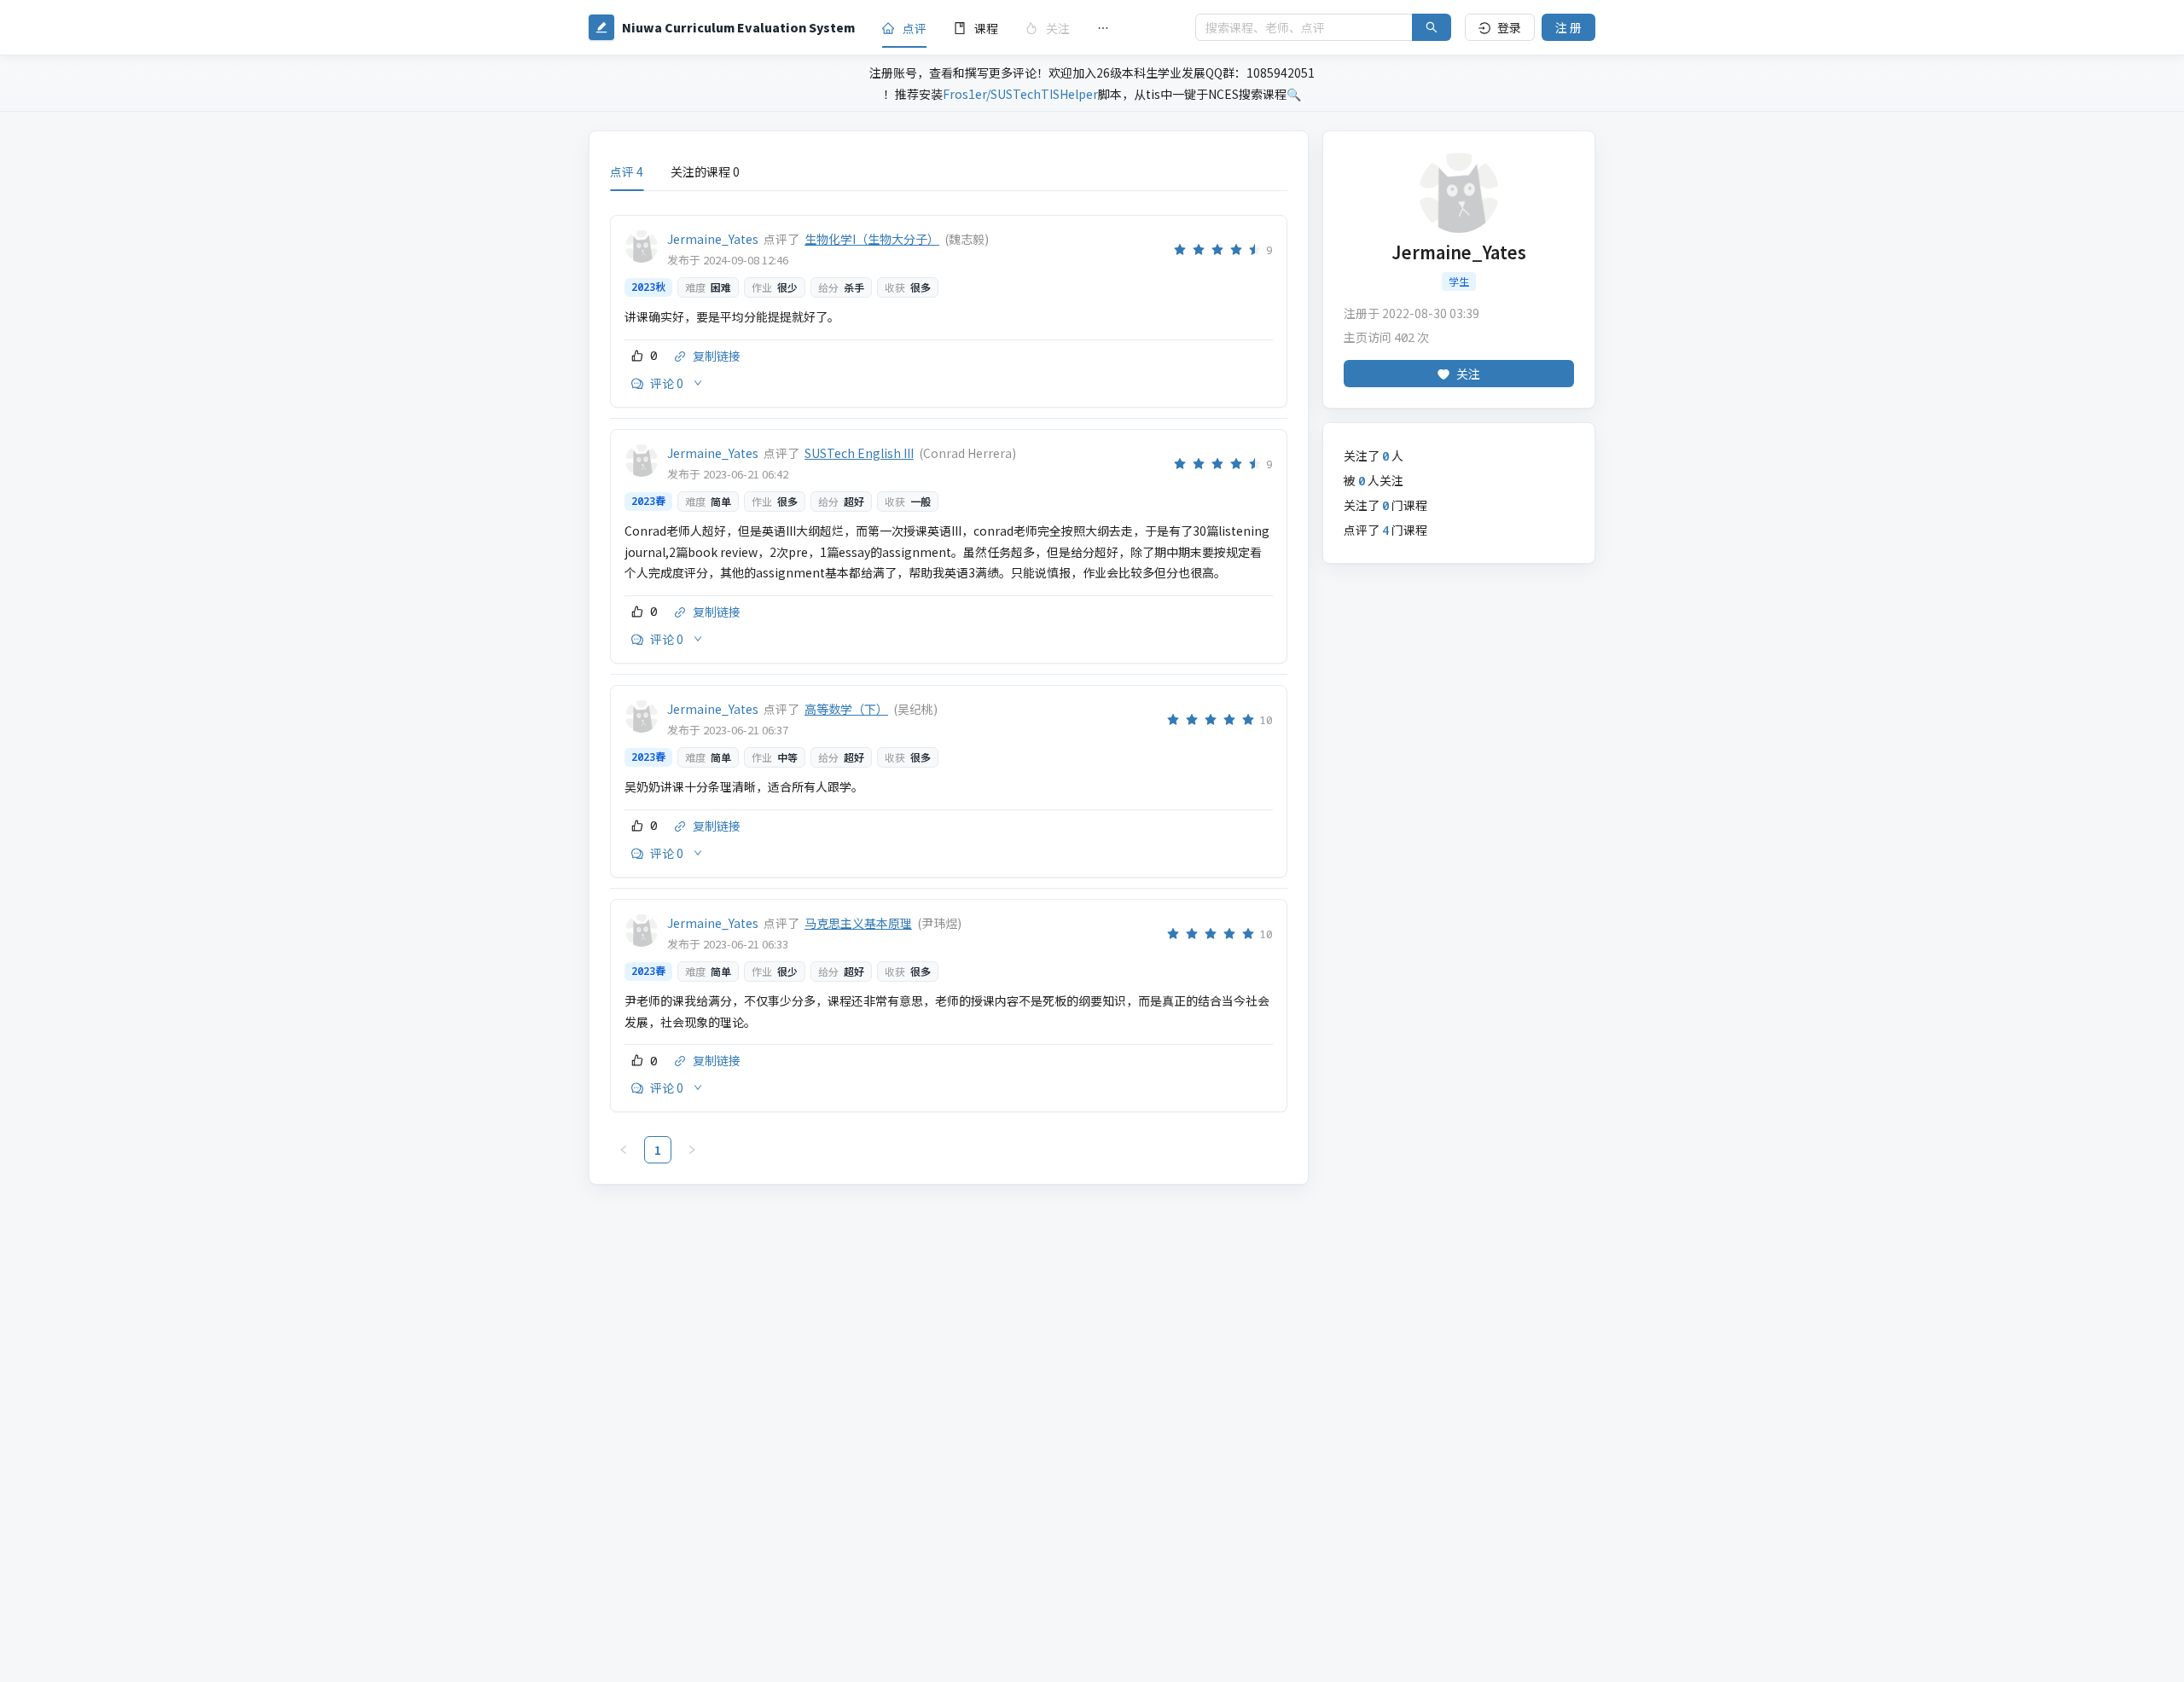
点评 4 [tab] (627, 171)
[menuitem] (904, 28)
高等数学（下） (846, 709)
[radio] (1180, 249)
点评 (915, 28)
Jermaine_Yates (713, 239)
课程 (986, 28)
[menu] (1025, 28)
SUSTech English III (859, 453)
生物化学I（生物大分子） (872, 239)
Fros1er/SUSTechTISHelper (1020, 94)
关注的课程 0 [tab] (705, 171)
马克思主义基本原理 (858, 923)
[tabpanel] (949, 684)
